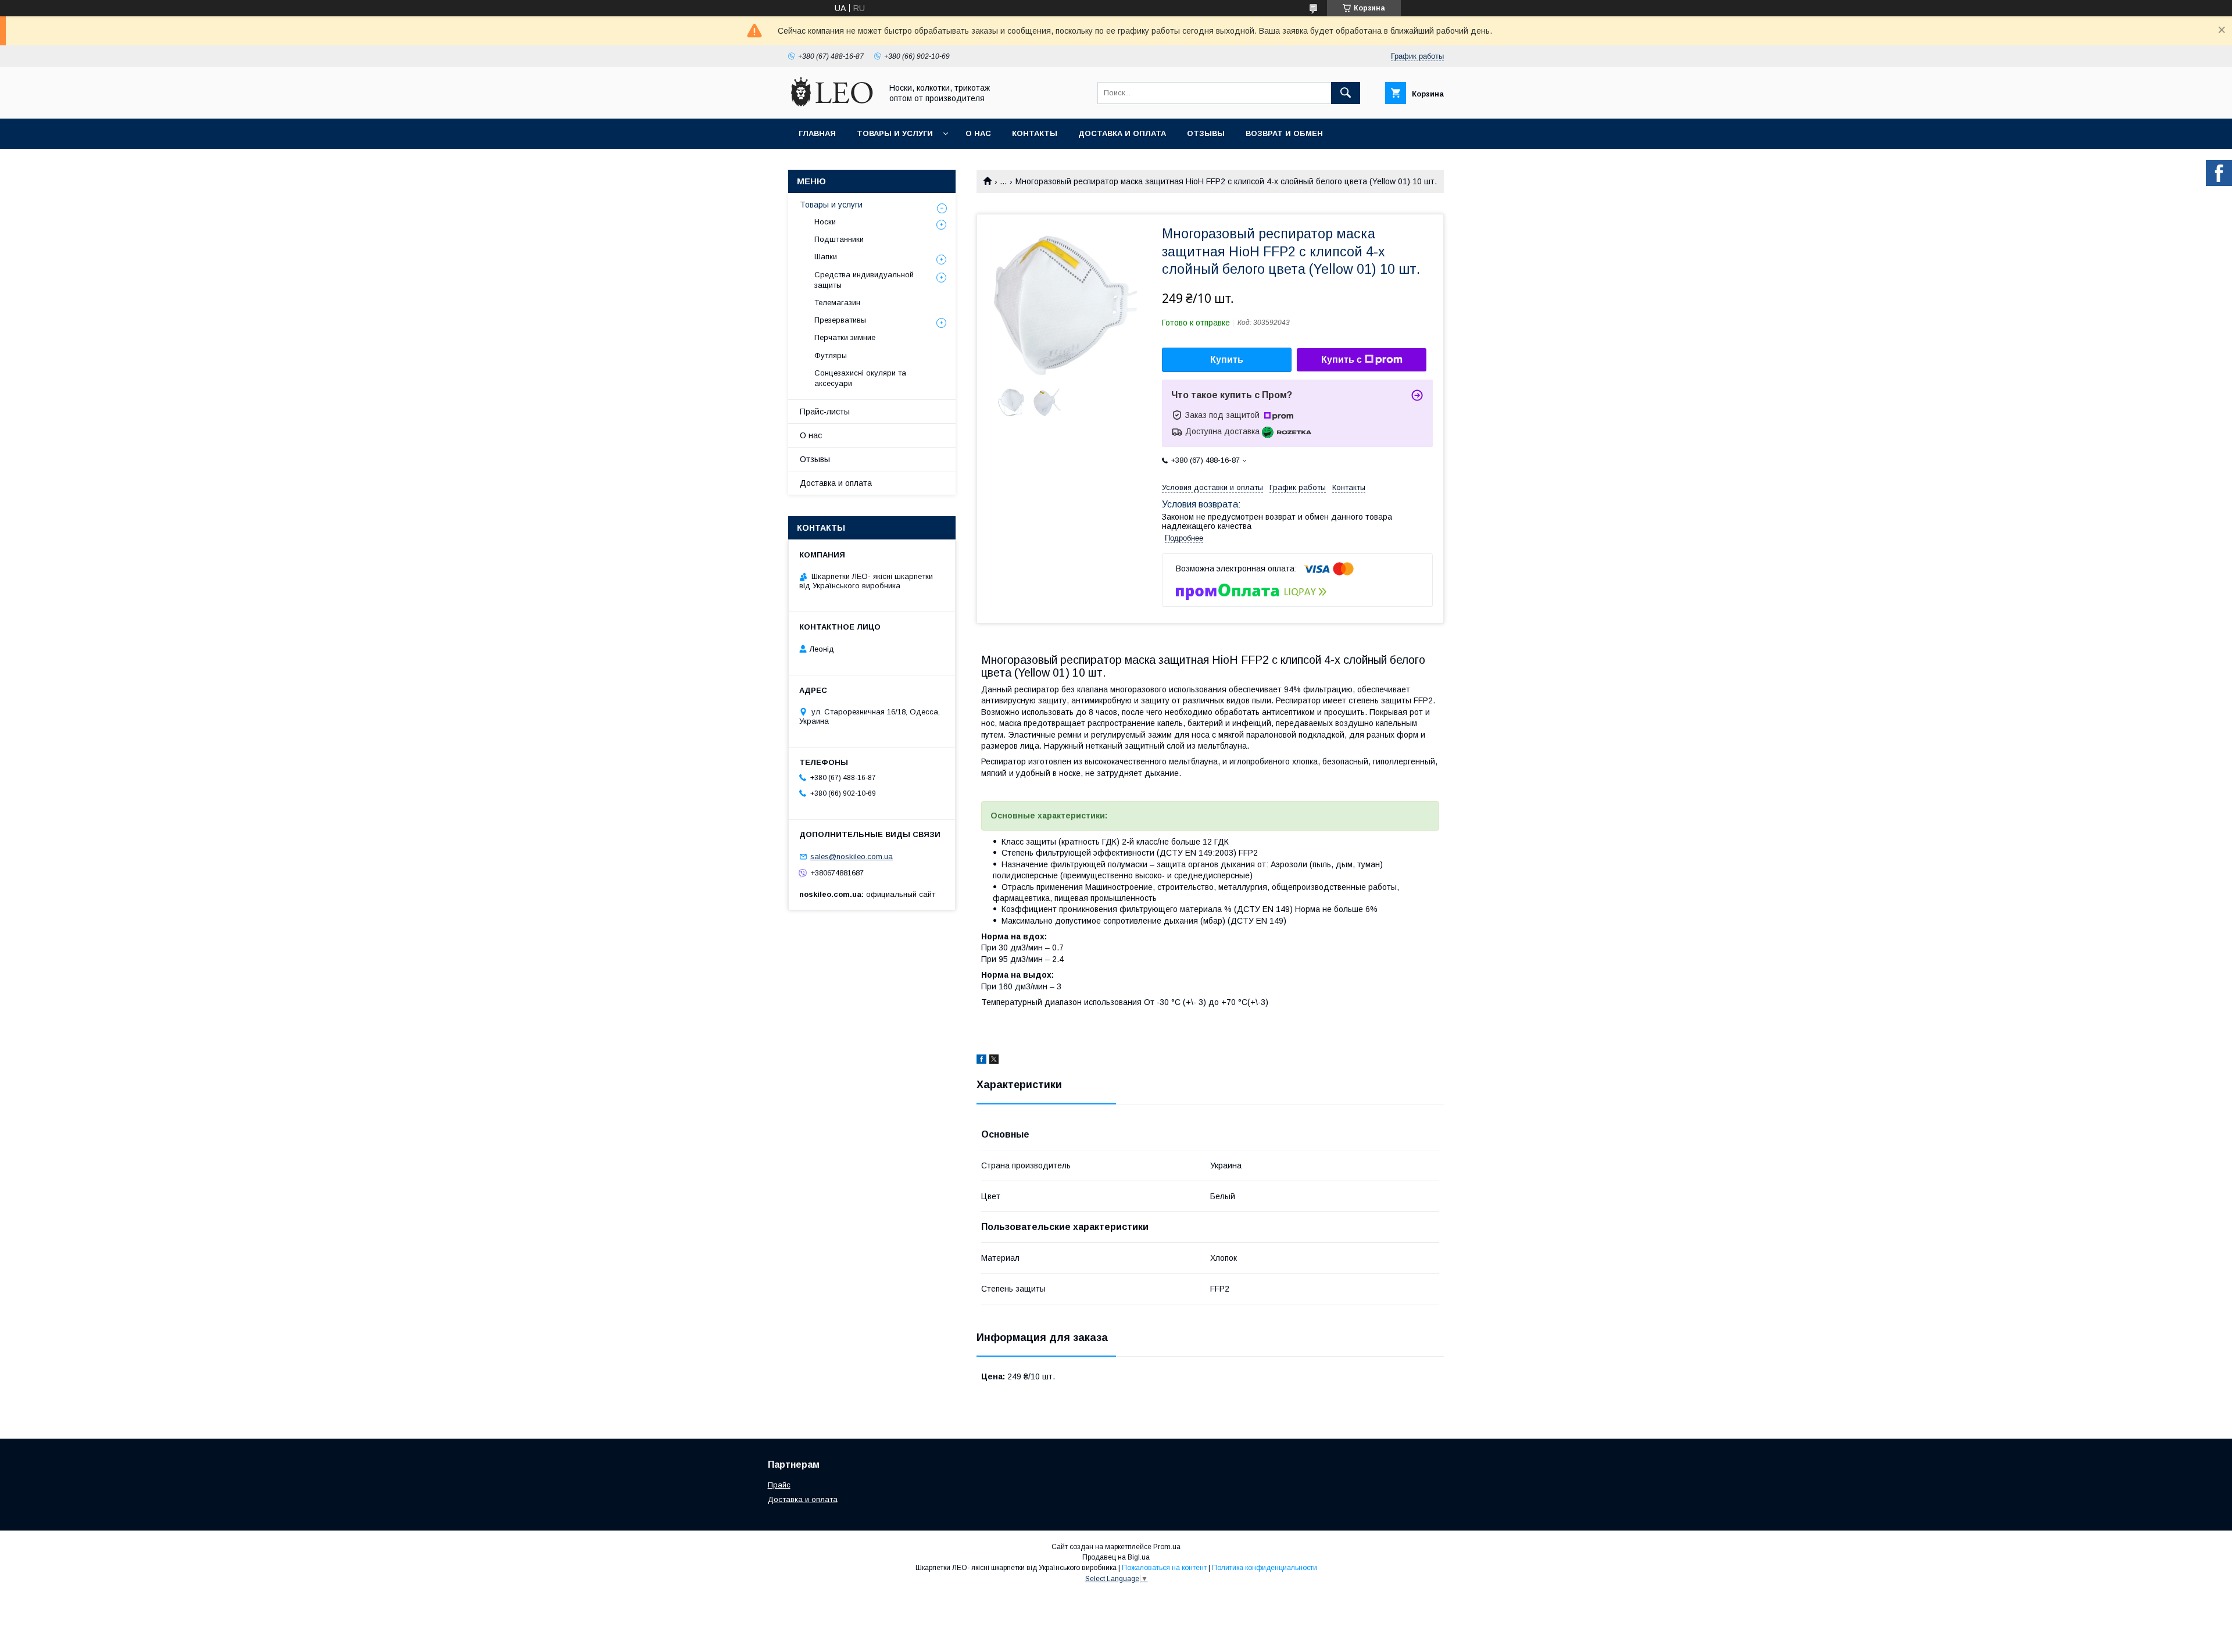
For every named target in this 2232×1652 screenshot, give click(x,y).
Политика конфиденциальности (1265, 1568)
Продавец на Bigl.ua (1116, 1557)
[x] (994, 1061)
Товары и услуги (895, 133)
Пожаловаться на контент (1164, 1568)
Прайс (779, 1485)
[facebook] (981, 1061)
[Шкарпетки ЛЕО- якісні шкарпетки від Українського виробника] (832, 103)
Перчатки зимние (845, 337)
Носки (825, 222)
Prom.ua (1167, 1547)
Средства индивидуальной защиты (864, 280)
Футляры (831, 355)
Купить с (1342, 360)
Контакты (1035, 133)
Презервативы (840, 320)
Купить (1227, 360)
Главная (817, 133)
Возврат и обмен (1284, 133)
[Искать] (1346, 93)
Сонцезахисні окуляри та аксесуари (860, 378)
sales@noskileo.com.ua (852, 857)
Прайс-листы (825, 412)
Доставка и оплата (1122, 133)
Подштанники (839, 239)
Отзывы (1206, 133)
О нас (978, 133)
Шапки (826, 257)
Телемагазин (837, 303)
